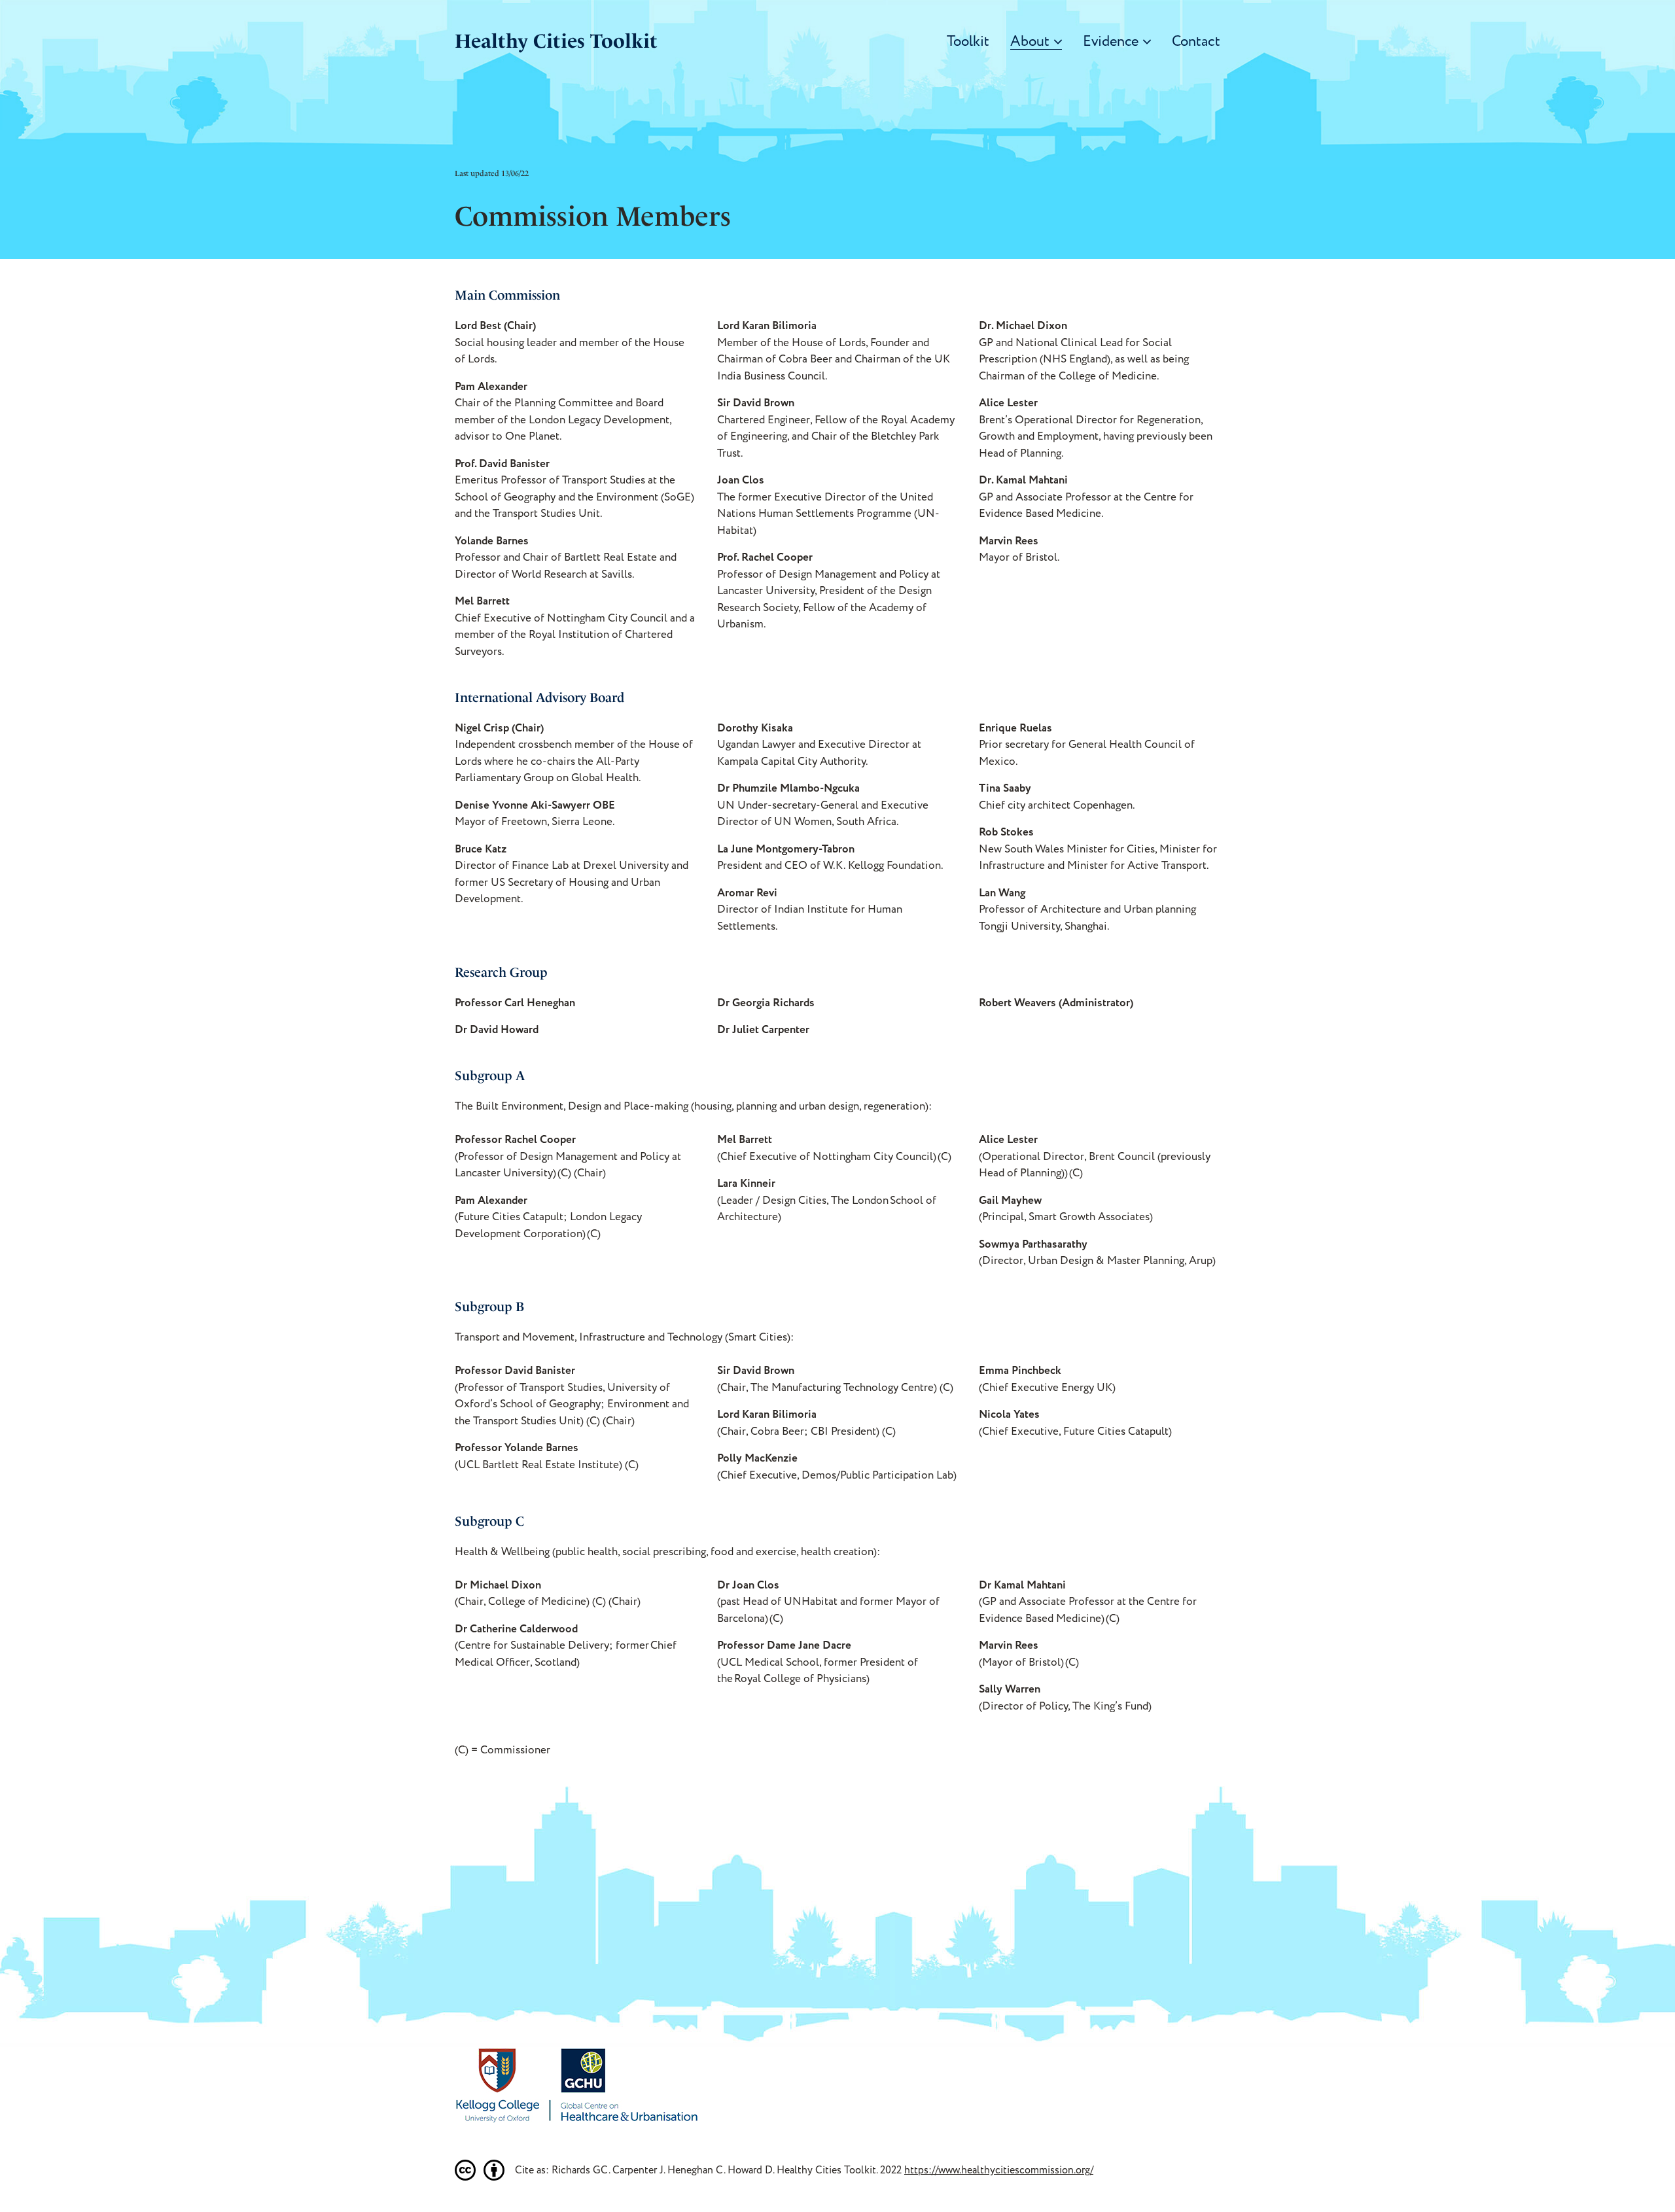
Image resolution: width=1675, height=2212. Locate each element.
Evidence (1111, 42)
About (1030, 42)
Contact (1196, 42)
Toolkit (968, 42)
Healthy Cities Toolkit (556, 41)
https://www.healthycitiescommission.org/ (999, 2170)
